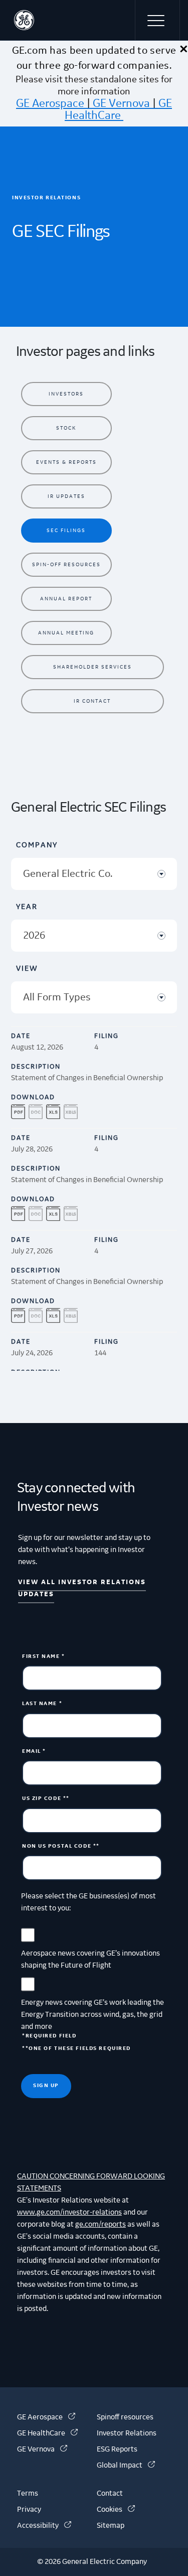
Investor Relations (127, 2433)
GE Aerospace (50, 103)
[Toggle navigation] (157, 20)
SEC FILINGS (66, 530)
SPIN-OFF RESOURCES (66, 564)
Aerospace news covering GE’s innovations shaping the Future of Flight (90, 1960)
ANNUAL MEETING (66, 633)
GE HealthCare (118, 109)
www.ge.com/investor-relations (69, 2213)
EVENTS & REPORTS (66, 462)
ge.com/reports (101, 2225)
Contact (110, 2494)
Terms (28, 2494)
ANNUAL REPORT (66, 599)
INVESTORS (66, 394)
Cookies (116, 2510)
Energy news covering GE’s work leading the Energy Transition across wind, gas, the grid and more (92, 2015)
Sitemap (111, 2526)
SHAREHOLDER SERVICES (92, 667)
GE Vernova (121, 103)
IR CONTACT (92, 701)
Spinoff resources (125, 2417)
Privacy (29, 2510)
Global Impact (126, 2466)
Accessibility (44, 2526)
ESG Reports (117, 2450)
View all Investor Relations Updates (82, 1588)
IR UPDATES (66, 496)
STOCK (66, 428)
